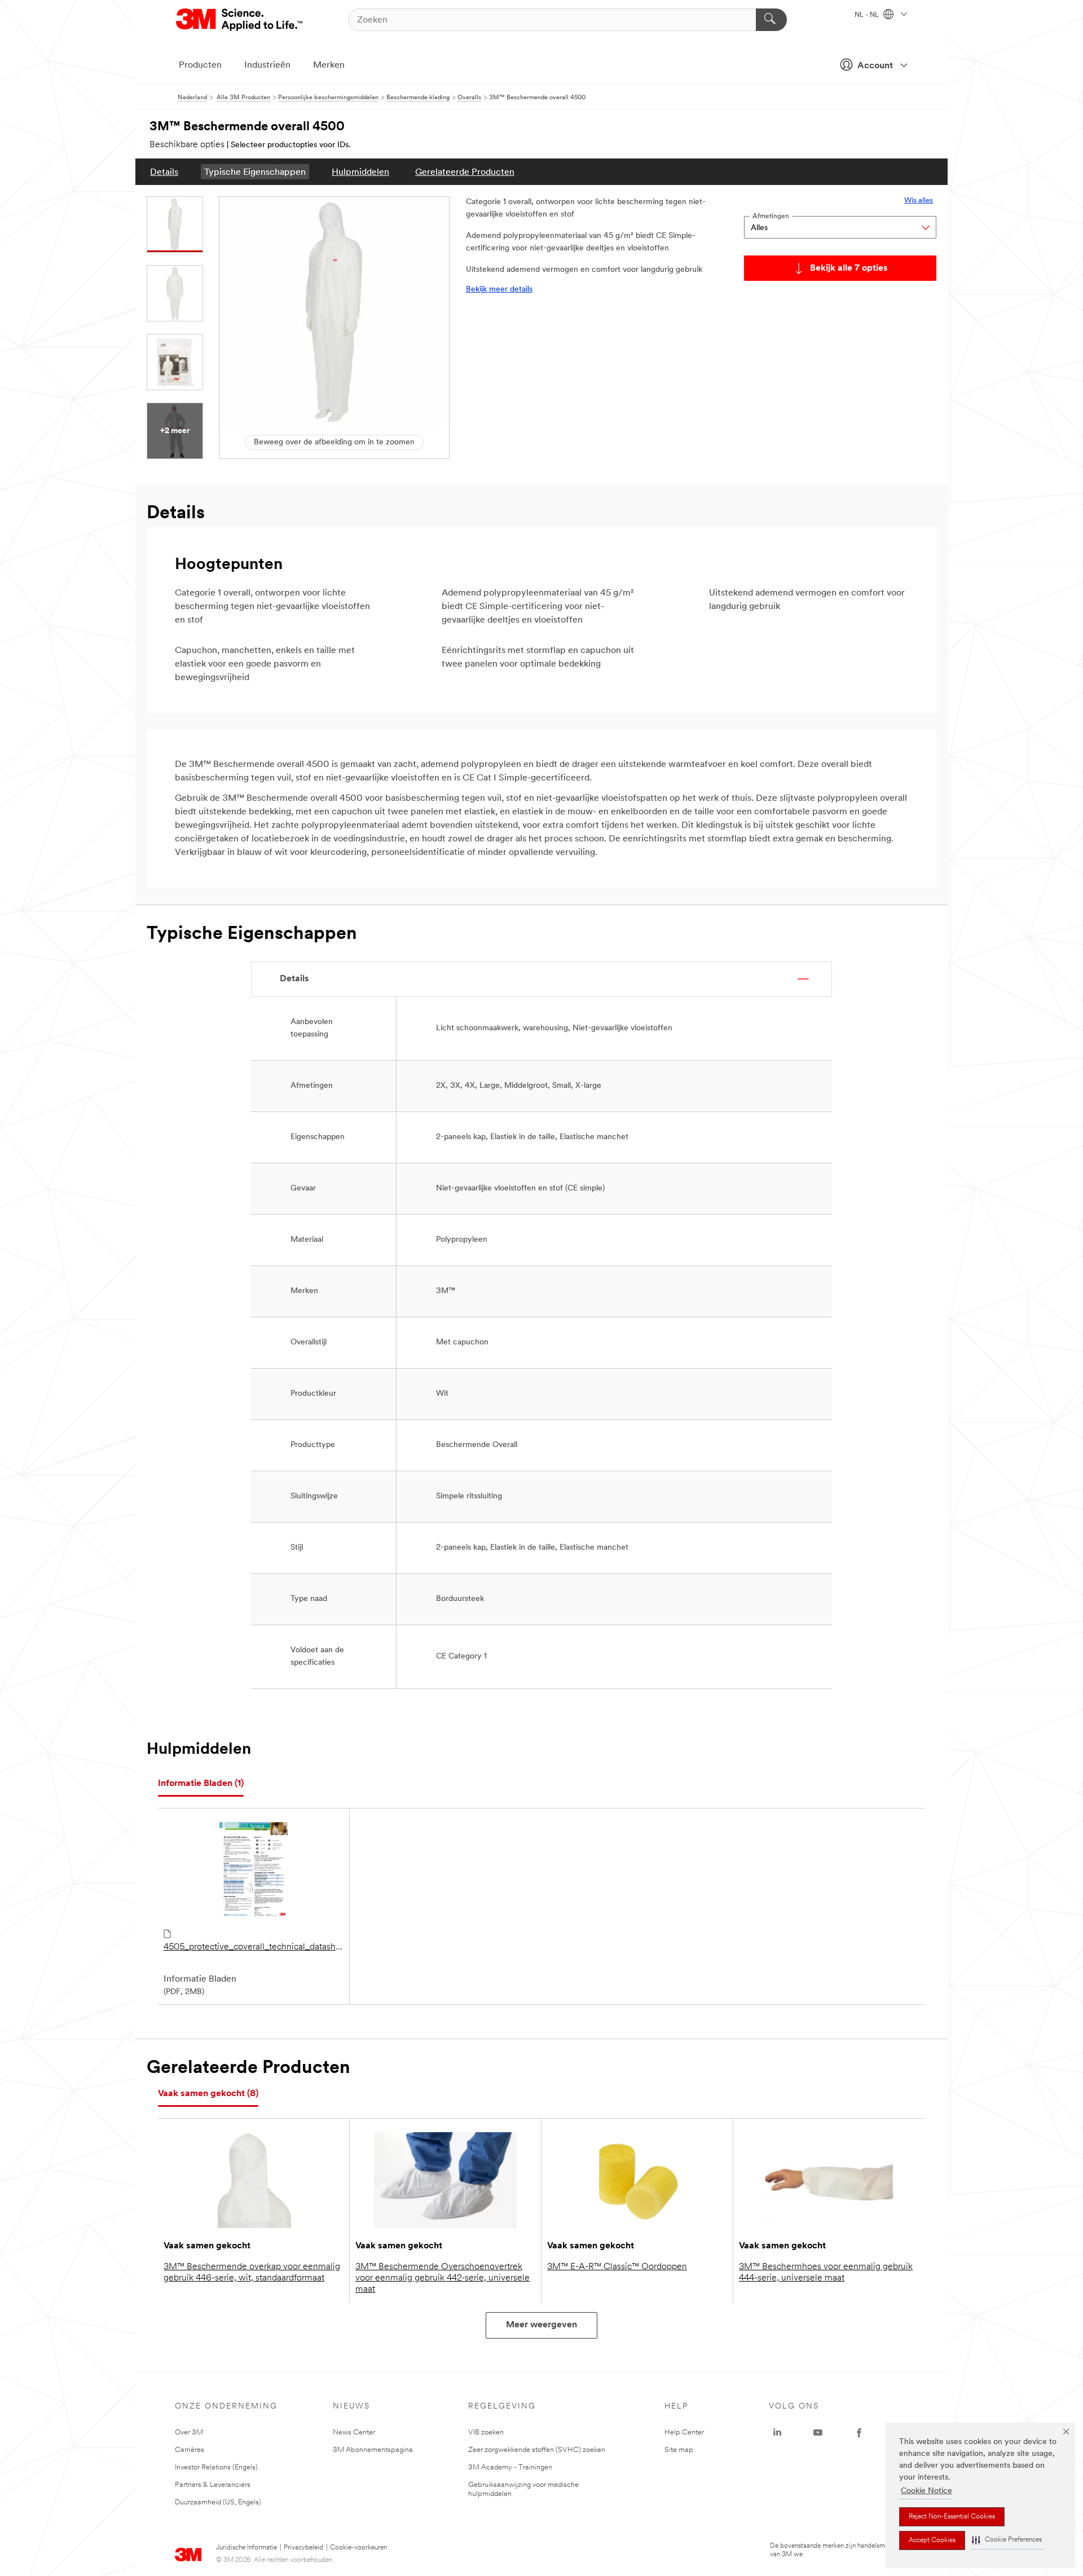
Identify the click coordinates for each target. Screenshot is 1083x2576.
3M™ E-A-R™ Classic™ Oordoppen (617, 2267)
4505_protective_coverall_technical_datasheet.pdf (254, 1947)
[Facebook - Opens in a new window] (859, 2433)
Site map (679, 2450)
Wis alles (919, 200)
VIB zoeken (486, 2432)
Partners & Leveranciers (213, 2485)
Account (875, 66)
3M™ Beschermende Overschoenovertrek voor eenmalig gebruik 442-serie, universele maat (443, 2278)
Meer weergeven (541, 2325)
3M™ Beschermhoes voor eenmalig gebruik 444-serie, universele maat (826, 2273)
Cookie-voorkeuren (358, 2548)
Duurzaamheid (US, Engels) (218, 2502)
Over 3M (189, 2432)
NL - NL (868, 15)
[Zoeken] (771, 20)
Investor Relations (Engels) (216, 2467)
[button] (1007, 2540)
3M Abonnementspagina (373, 2450)
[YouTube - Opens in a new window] (818, 2433)
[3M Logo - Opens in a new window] (240, 20)
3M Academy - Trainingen (510, 2467)
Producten (200, 65)
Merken (329, 65)
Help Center (684, 2432)
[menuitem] (164, 172)
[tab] (201, 1784)
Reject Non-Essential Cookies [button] (952, 2517)
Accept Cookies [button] (932, 2540)
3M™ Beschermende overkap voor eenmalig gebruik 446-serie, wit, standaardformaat (252, 2273)
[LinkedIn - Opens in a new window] (777, 2433)
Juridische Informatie (246, 2548)
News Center (354, 2432)
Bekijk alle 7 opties (849, 268)
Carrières (190, 2450)
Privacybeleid (303, 2548)
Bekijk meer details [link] (499, 290)
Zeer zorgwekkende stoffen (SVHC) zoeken (537, 2450)
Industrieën (267, 65)
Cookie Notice (926, 2491)
